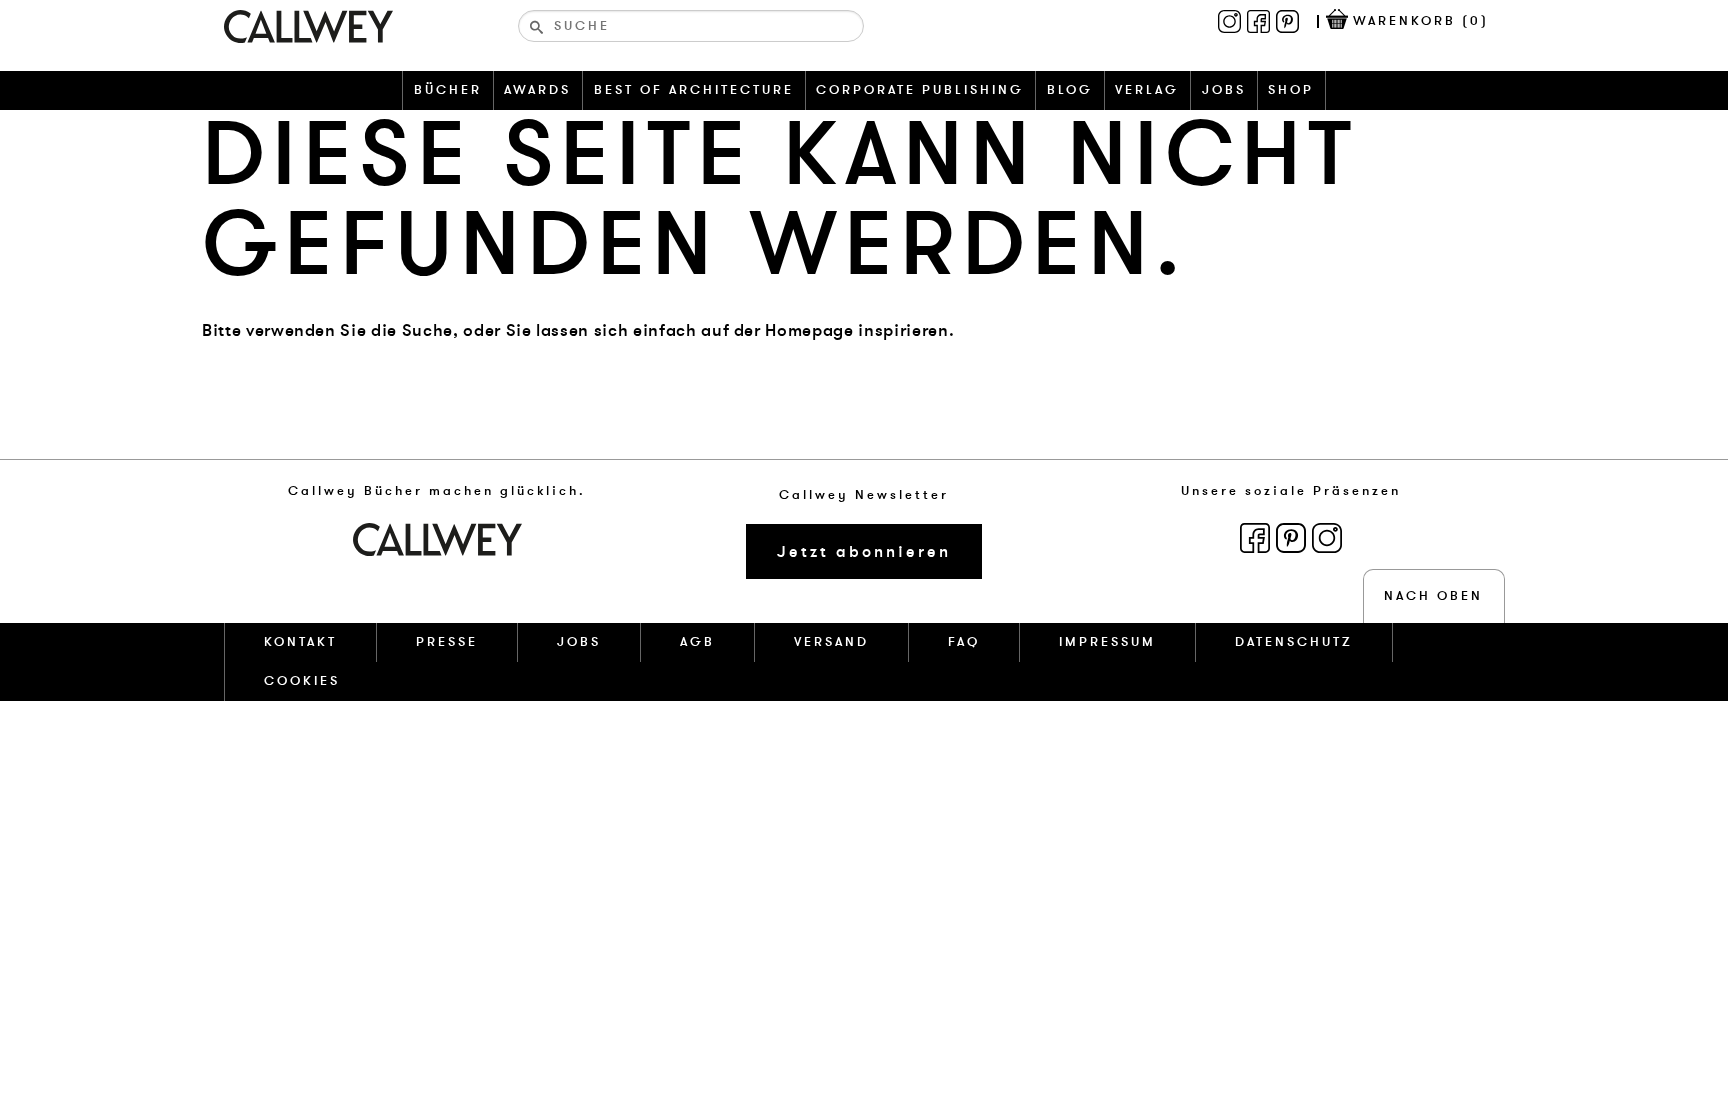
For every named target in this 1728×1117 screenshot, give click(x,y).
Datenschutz (1294, 642)
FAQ (964, 642)
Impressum (1107, 642)
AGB (697, 642)
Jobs (1224, 90)
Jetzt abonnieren (864, 552)
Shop (1291, 90)
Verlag (1147, 90)
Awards (537, 90)
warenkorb (1421, 21)
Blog (1070, 90)
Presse (447, 642)
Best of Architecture (694, 90)
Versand (831, 642)
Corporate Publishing (920, 90)
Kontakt (300, 642)
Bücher (448, 90)
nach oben (1433, 596)
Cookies (302, 681)
